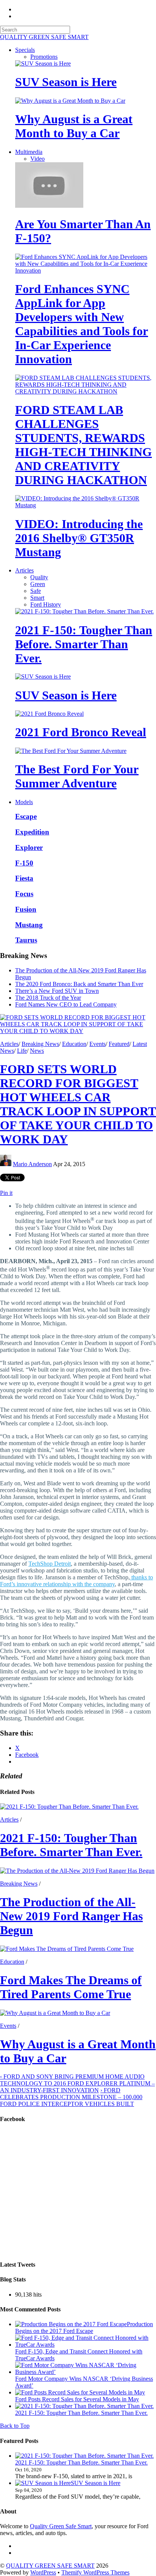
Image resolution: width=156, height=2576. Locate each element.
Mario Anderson (32, 1164)
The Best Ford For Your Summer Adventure (77, 776)
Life (22, 1051)
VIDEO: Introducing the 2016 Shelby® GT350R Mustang (79, 538)
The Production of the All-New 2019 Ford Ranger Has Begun (71, 1916)
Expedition (32, 832)
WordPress (43, 2572)
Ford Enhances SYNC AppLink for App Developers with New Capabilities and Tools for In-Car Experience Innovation (82, 324)
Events (97, 1044)
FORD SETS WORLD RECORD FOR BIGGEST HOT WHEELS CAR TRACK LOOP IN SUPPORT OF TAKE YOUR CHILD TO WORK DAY (78, 1104)
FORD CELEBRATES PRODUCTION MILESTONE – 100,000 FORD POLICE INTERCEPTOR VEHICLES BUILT (71, 2097)
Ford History (46, 604)
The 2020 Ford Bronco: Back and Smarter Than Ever (79, 984)
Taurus (26, 940)
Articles (24, 570)
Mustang (29, 925)
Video (37, 159)
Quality (39, 577)
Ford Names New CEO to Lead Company (66, 1004)
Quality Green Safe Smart (61, 2526)
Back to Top (15, 2426)
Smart (37, 598)
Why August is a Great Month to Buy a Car (74, 126)
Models (24, 802)
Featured (119, 1044)
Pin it (6, 1193)
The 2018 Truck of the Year (48, 998)
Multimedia (29, 152)
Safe (36, 591)
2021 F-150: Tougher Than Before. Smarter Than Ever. (84, 644)
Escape (26, 816)
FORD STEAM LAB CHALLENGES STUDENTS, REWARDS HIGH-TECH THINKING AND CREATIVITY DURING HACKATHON (83, 445)
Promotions (44, 57)
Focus (24, 894)
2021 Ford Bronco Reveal (81, 732)
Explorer (29, 847)
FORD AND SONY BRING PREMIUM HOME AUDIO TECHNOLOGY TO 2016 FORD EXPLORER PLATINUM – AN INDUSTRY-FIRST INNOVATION (77, 2083)
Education (74, 1044)
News (37, 1051)
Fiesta (24, 878)
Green (38, 584)
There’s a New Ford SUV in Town (57, 991)
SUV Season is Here (66, 82)
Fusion (26, 909)
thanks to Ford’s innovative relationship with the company (76, 1581)
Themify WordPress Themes (95, 2572)
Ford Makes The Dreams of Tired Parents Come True (71, 1987)
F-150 (24, 863)
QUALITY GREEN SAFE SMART (50, 2566)
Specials (25, 50)
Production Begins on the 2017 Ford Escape (84, 2327)
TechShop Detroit (50, 1564)
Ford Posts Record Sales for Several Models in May (77, 2399)
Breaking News (40, 1044)
